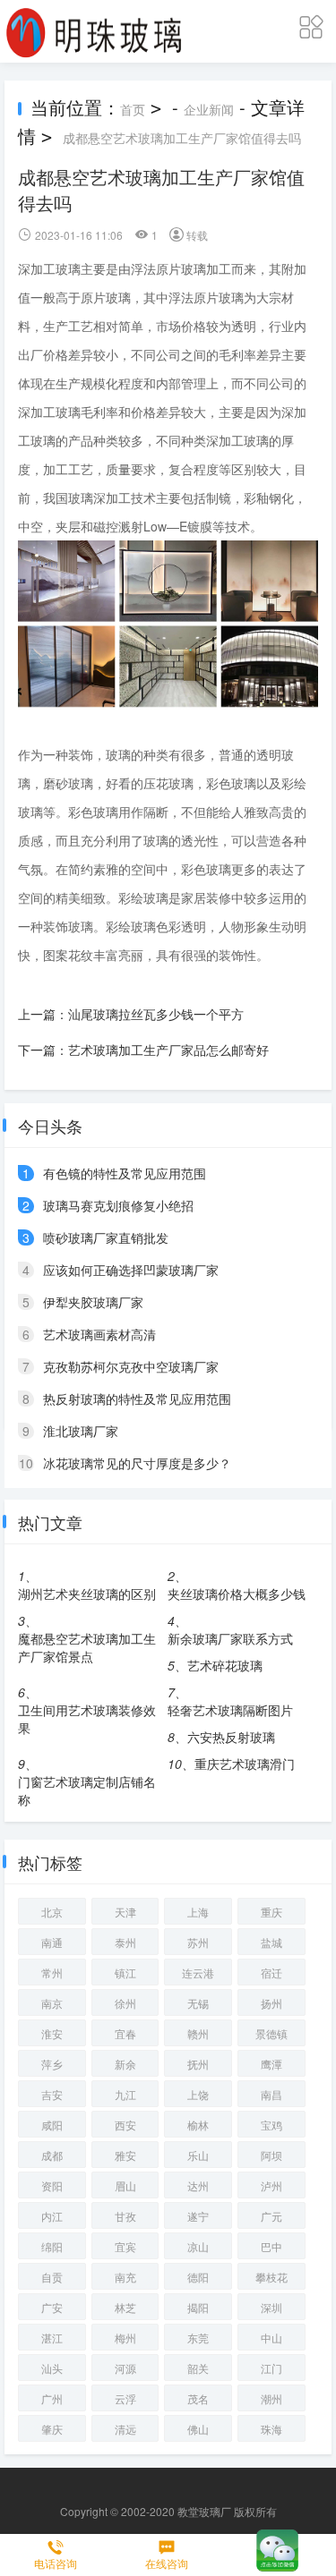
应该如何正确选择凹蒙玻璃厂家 (131, 1270)
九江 (125, 2094)
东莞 (198, 2338)
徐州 (125, 2003)
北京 (52, 1912)
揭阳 (198, 2307)
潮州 (271, 2398)
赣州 (198, 2033)
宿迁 (271, 1972)
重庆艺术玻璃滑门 (245, 1764)
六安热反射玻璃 (231, 1737)
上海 (198, 1912)
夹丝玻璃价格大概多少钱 (237, 1594)
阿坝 (271, 2155)
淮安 (52, 2033)
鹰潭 (271, 2064)
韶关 (198, 2368)
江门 (271, 2368)
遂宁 (198, 2216)
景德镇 (271, 2033)
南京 (52, 2003)
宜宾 (125, 2246)
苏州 (198, 1942)
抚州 (198, 2064)
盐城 (271, 1942)
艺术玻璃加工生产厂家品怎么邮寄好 (168, 1050)
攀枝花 (271, 2277)
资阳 (52, 2185)
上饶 (198, 2094)
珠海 (271, 2429)
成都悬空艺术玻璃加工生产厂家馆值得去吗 (182, 138)
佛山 (198, 2429)
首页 (133, 109)
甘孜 (125, 2216)
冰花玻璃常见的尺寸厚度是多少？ (137, 1463)
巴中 (271, 2246)
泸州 (271, 2185)
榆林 (198, 2125)
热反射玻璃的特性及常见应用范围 (137, 1399)
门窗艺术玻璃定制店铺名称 (87, 1790)
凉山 (198, 2246)
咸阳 (52, 2125)
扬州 (271, 2003)
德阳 (198, 2277)
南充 (125, 2277)
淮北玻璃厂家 (81, 1431)
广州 (52, 2398)
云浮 (125, 2398)
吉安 (52, 2094)
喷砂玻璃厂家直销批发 (106, 1237)
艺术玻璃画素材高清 (99, 1334)
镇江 (125, 1972)
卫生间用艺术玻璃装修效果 (87, 1719)
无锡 (198, 2003)
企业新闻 (209, 109)
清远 (125, 2429)
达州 (198, 2185)
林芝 (125, 2307)
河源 (125, 2368)
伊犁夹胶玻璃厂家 (93, 1302)
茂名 (198, 2398)
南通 (52, 1942)
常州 (52, 1972)
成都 (52, 2155)
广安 (52, 2307)
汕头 (52, 2368)
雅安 (125, 2155)
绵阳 (52, 2246)
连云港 (198, 1972)
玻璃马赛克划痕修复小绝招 (118, 1205)
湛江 (52, 2338)
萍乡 (52, 2064)
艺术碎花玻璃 (225, 1665)
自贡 (52, 2277)
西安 (125, 2125)
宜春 (125, 2033)
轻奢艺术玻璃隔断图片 (230, 1710)
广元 (271, 2216)
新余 (125, 2064)
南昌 (271, 2094)
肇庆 (52, 2429)
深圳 (271, 2307)
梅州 (125, 2338)
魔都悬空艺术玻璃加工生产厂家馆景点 (87, 1647)
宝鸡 (271, 2125)
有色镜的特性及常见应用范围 (125, 1173)
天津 (125, 1912)
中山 (271, 2338)
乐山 (198, 2155)
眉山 (125, 2185)
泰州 (125, 1942)
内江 (52, 2216)
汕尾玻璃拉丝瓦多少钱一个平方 (156, 1014)
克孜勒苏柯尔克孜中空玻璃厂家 (131, 1366)
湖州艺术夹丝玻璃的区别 (87, 1594)
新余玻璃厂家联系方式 (230, 1638)
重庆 (271, 1912)
